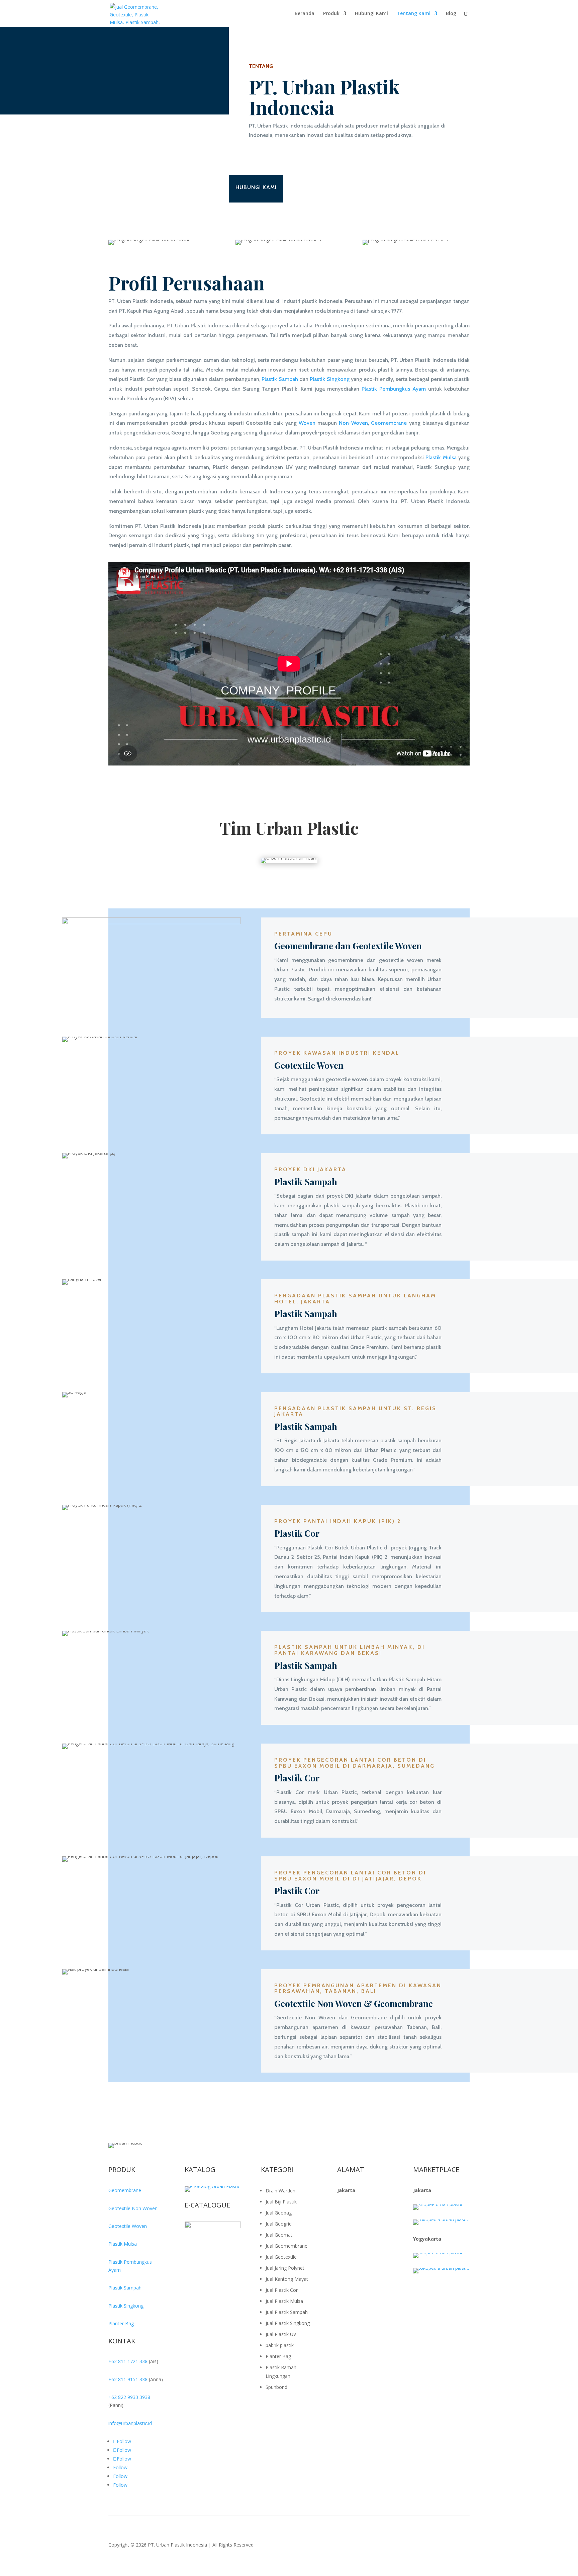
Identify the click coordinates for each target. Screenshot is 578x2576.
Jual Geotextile (281, 2257)
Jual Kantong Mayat (287, 2279)
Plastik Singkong (329, 379)
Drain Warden (280, 2191)
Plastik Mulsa (441, 457)
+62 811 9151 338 (128, 2379)
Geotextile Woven (128, 2226)
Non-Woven (353, 423)
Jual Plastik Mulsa (284, 2301)
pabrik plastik (280, 2345)
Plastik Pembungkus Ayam (394, 389)
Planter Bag (121, 2323)
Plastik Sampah (280, 379)
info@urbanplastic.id (130, 2423)
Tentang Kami (414, 14)
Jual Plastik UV (281, 2334)
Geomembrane (389, 423)
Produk (331, 14)
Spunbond (276, 2387)
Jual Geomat (279, 2235)
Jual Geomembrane (286, 2246)
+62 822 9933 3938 (129, 2397)
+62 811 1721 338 (128, 2361)
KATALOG (200, 2169)
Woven (307, 423)
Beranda (305, 14)
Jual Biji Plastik (281, 2202)
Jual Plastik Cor (282, 2290)
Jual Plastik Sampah (287, 2312)
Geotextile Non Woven (133, 2208)
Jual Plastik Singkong (288, 2323)
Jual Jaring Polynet (285, 2268)
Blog (451, 14)
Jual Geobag (279, 2213)
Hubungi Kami (371, 14)
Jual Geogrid (279, 2224)
